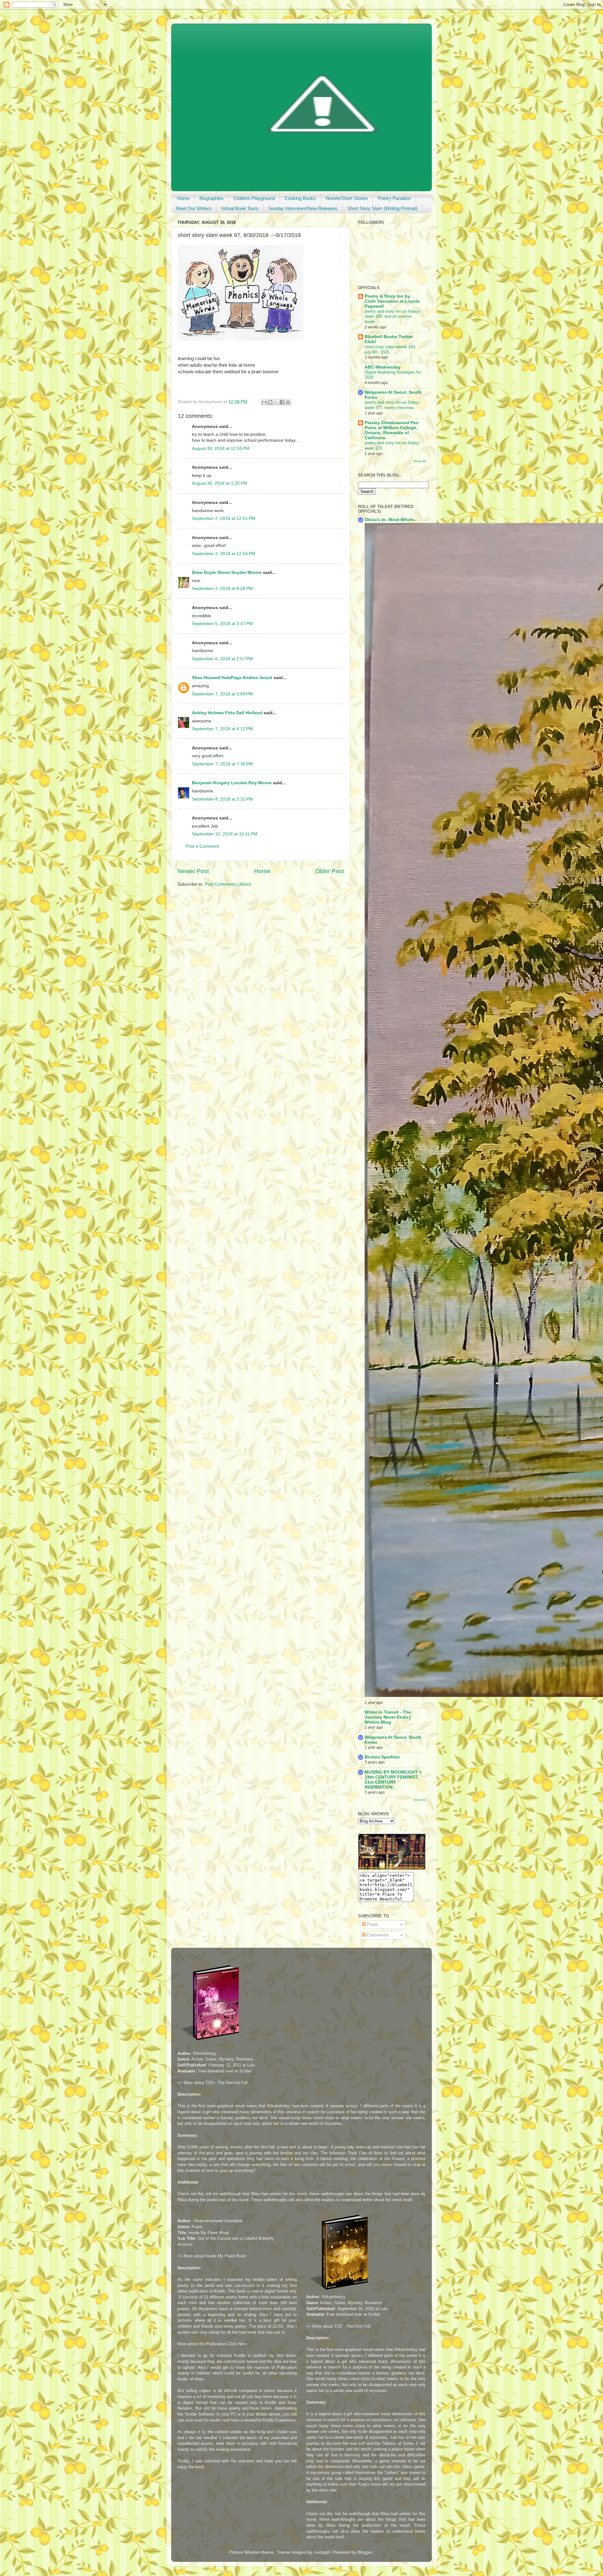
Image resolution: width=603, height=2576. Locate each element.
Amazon (185, 2244)
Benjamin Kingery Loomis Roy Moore (232, 783)
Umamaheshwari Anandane (218, 2221)
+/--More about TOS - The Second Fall (212, 2083)
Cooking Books (300, 198)
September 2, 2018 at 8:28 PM (222, 589)
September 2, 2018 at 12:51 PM (224, 518)
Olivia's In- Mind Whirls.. (391, 520)
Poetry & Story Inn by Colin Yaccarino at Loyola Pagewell (392, 301)
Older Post (330, 871)
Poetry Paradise (394, 198)
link (209, 2194)
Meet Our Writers (194, 208)
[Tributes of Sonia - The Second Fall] (211, 2041)
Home (183, 198)
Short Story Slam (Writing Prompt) (382, 208)
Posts (372, 1924)
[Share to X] (276, 402)
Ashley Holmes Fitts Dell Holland (227, 713)
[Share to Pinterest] (288, 402)
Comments (377, 1935)
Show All (419, 461)
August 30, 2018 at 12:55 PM (221, 448)
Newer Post (193, 871)
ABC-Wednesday (383, 367)
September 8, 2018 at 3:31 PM (222, 799)
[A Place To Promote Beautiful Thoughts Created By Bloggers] (392, 1868)
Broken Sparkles (382, 1757)
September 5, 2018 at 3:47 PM (222, 624)
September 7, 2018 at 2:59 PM (222, 694)
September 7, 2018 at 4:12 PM (222, 729)
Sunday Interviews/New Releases (303, 208)
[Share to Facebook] (282, 402)
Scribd (245, 2071)
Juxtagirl (322, 2552)
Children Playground (254, 198)
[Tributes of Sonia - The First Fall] (340, 2291)
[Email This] (264, 402)
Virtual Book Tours (240, 208)
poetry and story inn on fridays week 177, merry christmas (392, 405)
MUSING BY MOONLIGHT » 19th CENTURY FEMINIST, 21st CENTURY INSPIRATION (393, 1780)
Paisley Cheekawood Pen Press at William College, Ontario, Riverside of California (392, 430)
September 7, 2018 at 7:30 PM (222, 764)
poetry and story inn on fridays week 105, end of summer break (392, 316)
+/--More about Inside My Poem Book (212, 2256)
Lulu (251, 2065)
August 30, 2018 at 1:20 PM (220, 483)
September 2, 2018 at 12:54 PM (224, 554)
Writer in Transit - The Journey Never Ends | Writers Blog (388, 1717)
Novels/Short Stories (347, 198)
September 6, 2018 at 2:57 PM (222, 659)
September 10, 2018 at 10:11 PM (225, 834)
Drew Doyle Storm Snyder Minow (227, 572)
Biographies (212, 198)
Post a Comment (202, 846)
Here (242, 2344)
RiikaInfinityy (205, 2053)
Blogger (365, 2552)
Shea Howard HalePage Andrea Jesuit (232, 678)
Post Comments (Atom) (228, 884)
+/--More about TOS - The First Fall (338, 2326)
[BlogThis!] (270, 402)
